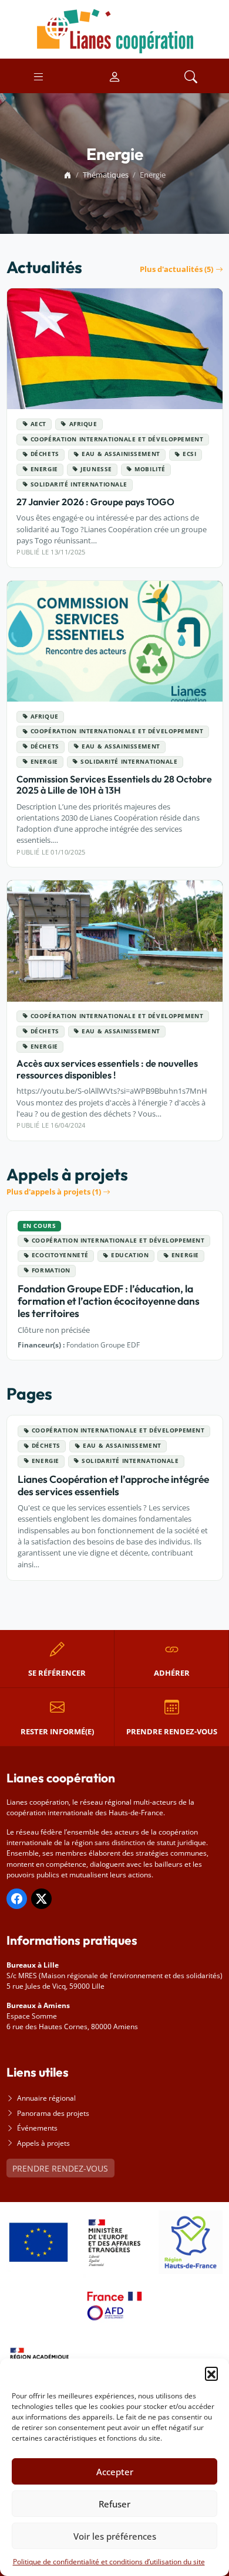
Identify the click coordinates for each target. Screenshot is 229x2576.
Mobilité (150, 469)
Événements (37, 2128)
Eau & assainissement (121, 454)
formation (51, 1270)
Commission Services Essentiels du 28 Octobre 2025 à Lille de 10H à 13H (114, 785)
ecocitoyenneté (60, 1255)
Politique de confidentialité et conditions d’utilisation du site (109, 2562)
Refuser (114, 2504)
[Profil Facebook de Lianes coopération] (17, 1899)
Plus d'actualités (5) (176, 269)
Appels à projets (43, 2143)
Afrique (83, 424)
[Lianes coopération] (114, 28)
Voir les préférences (115, 2536)
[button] (211, 2373)
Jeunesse (96, 469)
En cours (40, 1226)
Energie (44, 469)
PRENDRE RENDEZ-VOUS (60, 2168)
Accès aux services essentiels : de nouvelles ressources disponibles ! (107, 1069)
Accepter (115, 2472)
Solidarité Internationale (79, 484)
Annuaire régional (46, 2098)
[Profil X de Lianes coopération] (41, 1899)
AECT (38, 424)
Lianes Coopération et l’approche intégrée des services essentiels (113, 1485)
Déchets (45, 454)
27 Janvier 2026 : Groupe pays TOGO (95, 502)
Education (130, 1255)
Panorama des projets (53, 2113)
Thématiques (106, 175)
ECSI (189, 454)
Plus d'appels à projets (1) (54, 1192)
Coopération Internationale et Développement (117, 439)
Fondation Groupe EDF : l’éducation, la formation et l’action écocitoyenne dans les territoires (109, 1301)
